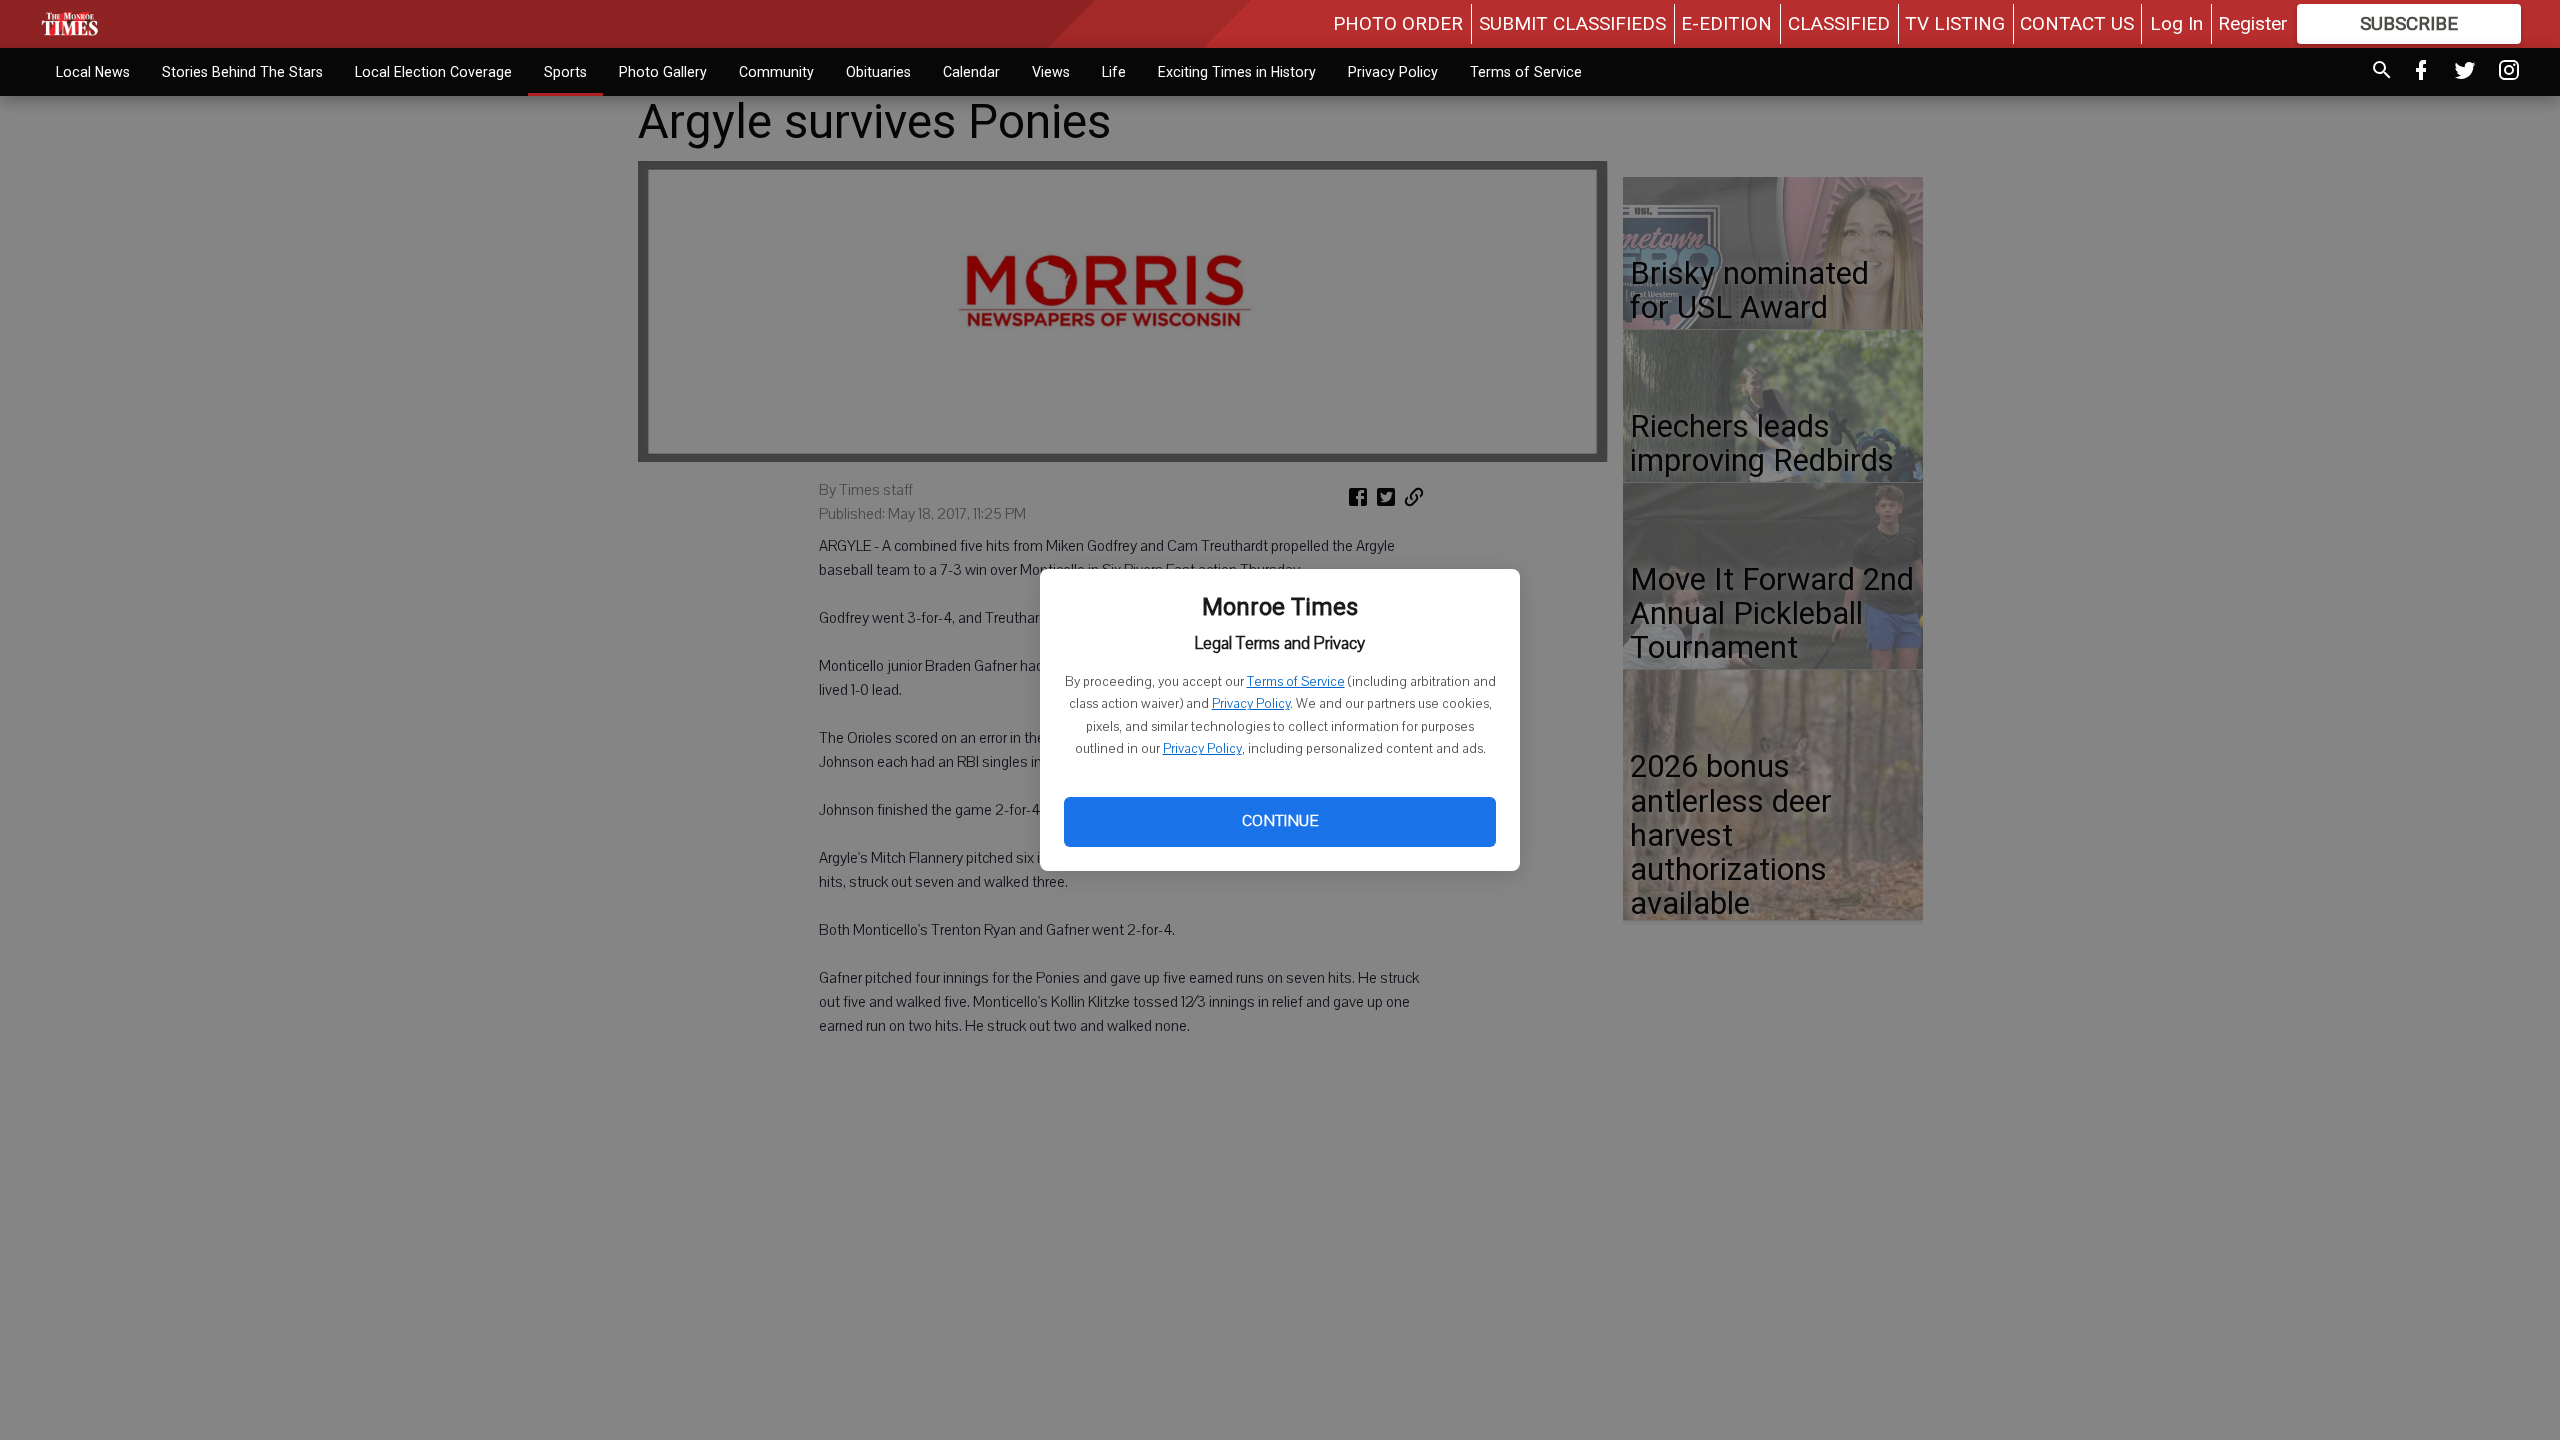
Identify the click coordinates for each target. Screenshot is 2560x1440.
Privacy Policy (1251, 704)
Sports (565, 72)
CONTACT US (2077, 23)
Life (1114, 72)
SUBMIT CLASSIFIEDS (1572, 23)
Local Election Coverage (433, 72)
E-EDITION (1726, 23)
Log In (2176, 23)
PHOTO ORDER (1398, 23)
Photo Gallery (663, 72)
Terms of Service (1296, 682)
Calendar (971, 72)
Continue (1280, 821)
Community (776, 72)
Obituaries (878, 72)
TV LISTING (1955, 23)
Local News (93, 72)
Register (2253, 23)
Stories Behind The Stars (242, 72)
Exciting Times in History (1237, 72)
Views (1051, 72)
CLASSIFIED (1839, 23)
